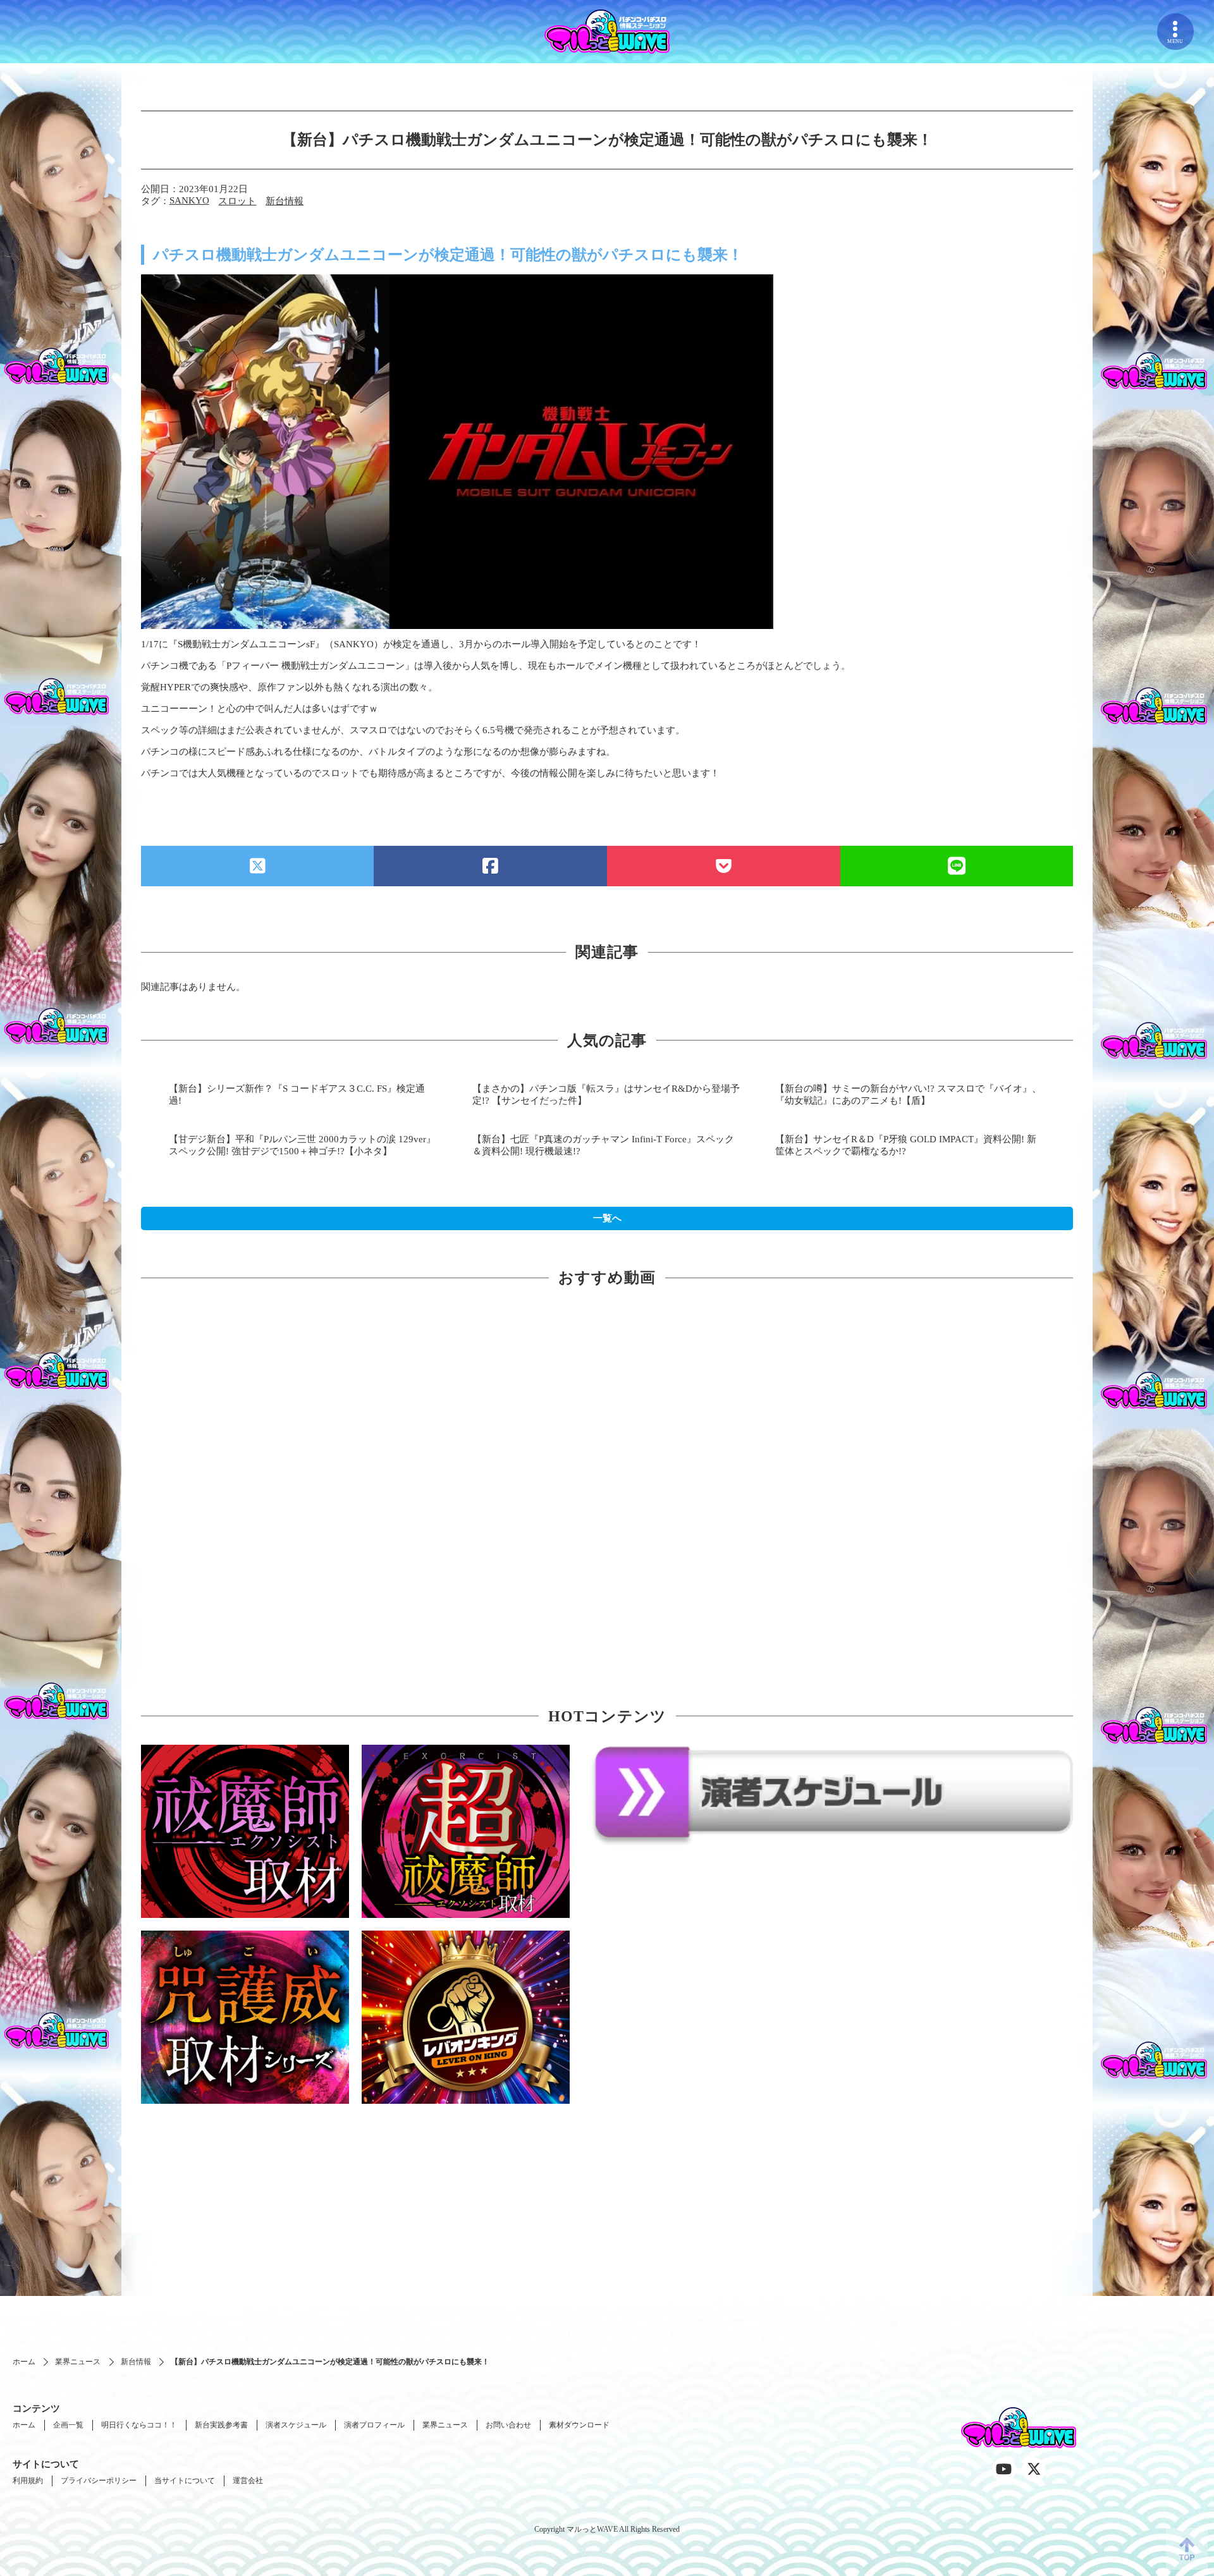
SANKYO (189, 200)
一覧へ (607, 1218)
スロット (237, 201)
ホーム (24, 2362)
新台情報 (285, 201)
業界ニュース (78, 2362)
